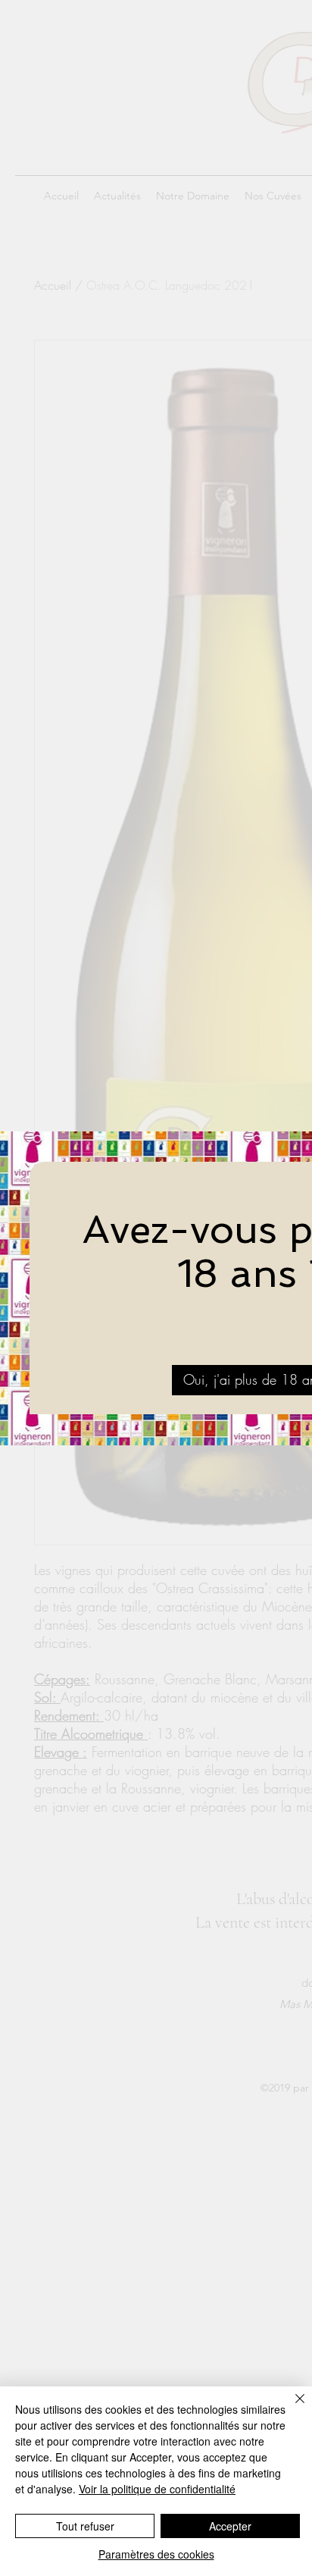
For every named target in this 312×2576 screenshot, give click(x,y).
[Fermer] (291, 2408)
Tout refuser (85, 2526)
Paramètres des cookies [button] (156, 2554)
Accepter (230, 2526)
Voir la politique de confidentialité (157, 2489)
